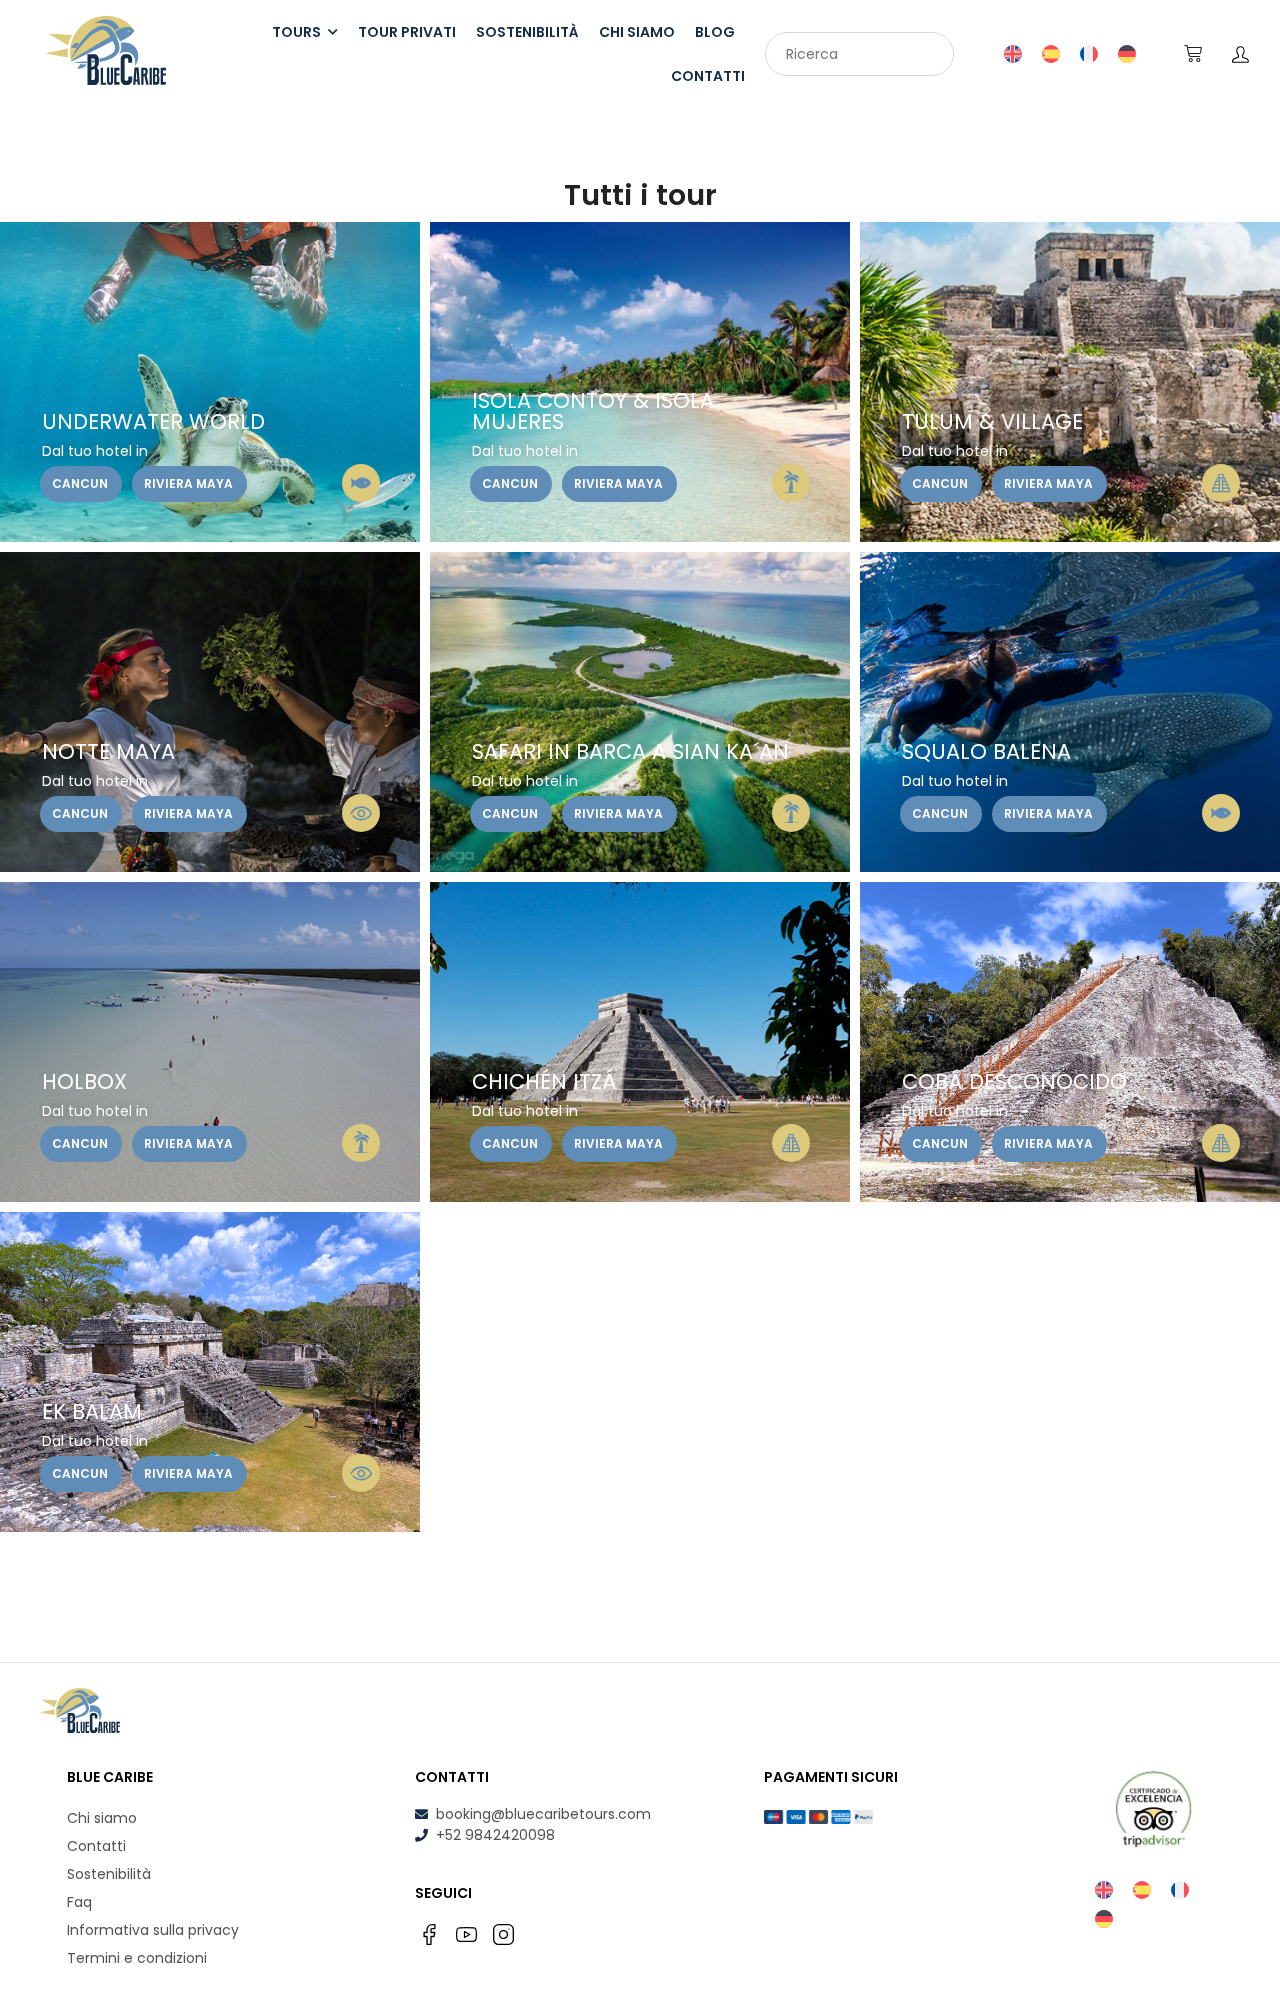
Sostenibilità (109, 1874)
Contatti (96, 1846)
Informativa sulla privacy (153, 1930)
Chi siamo (102, 1818)
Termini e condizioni (137, 1958)
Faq (79, 1902)
